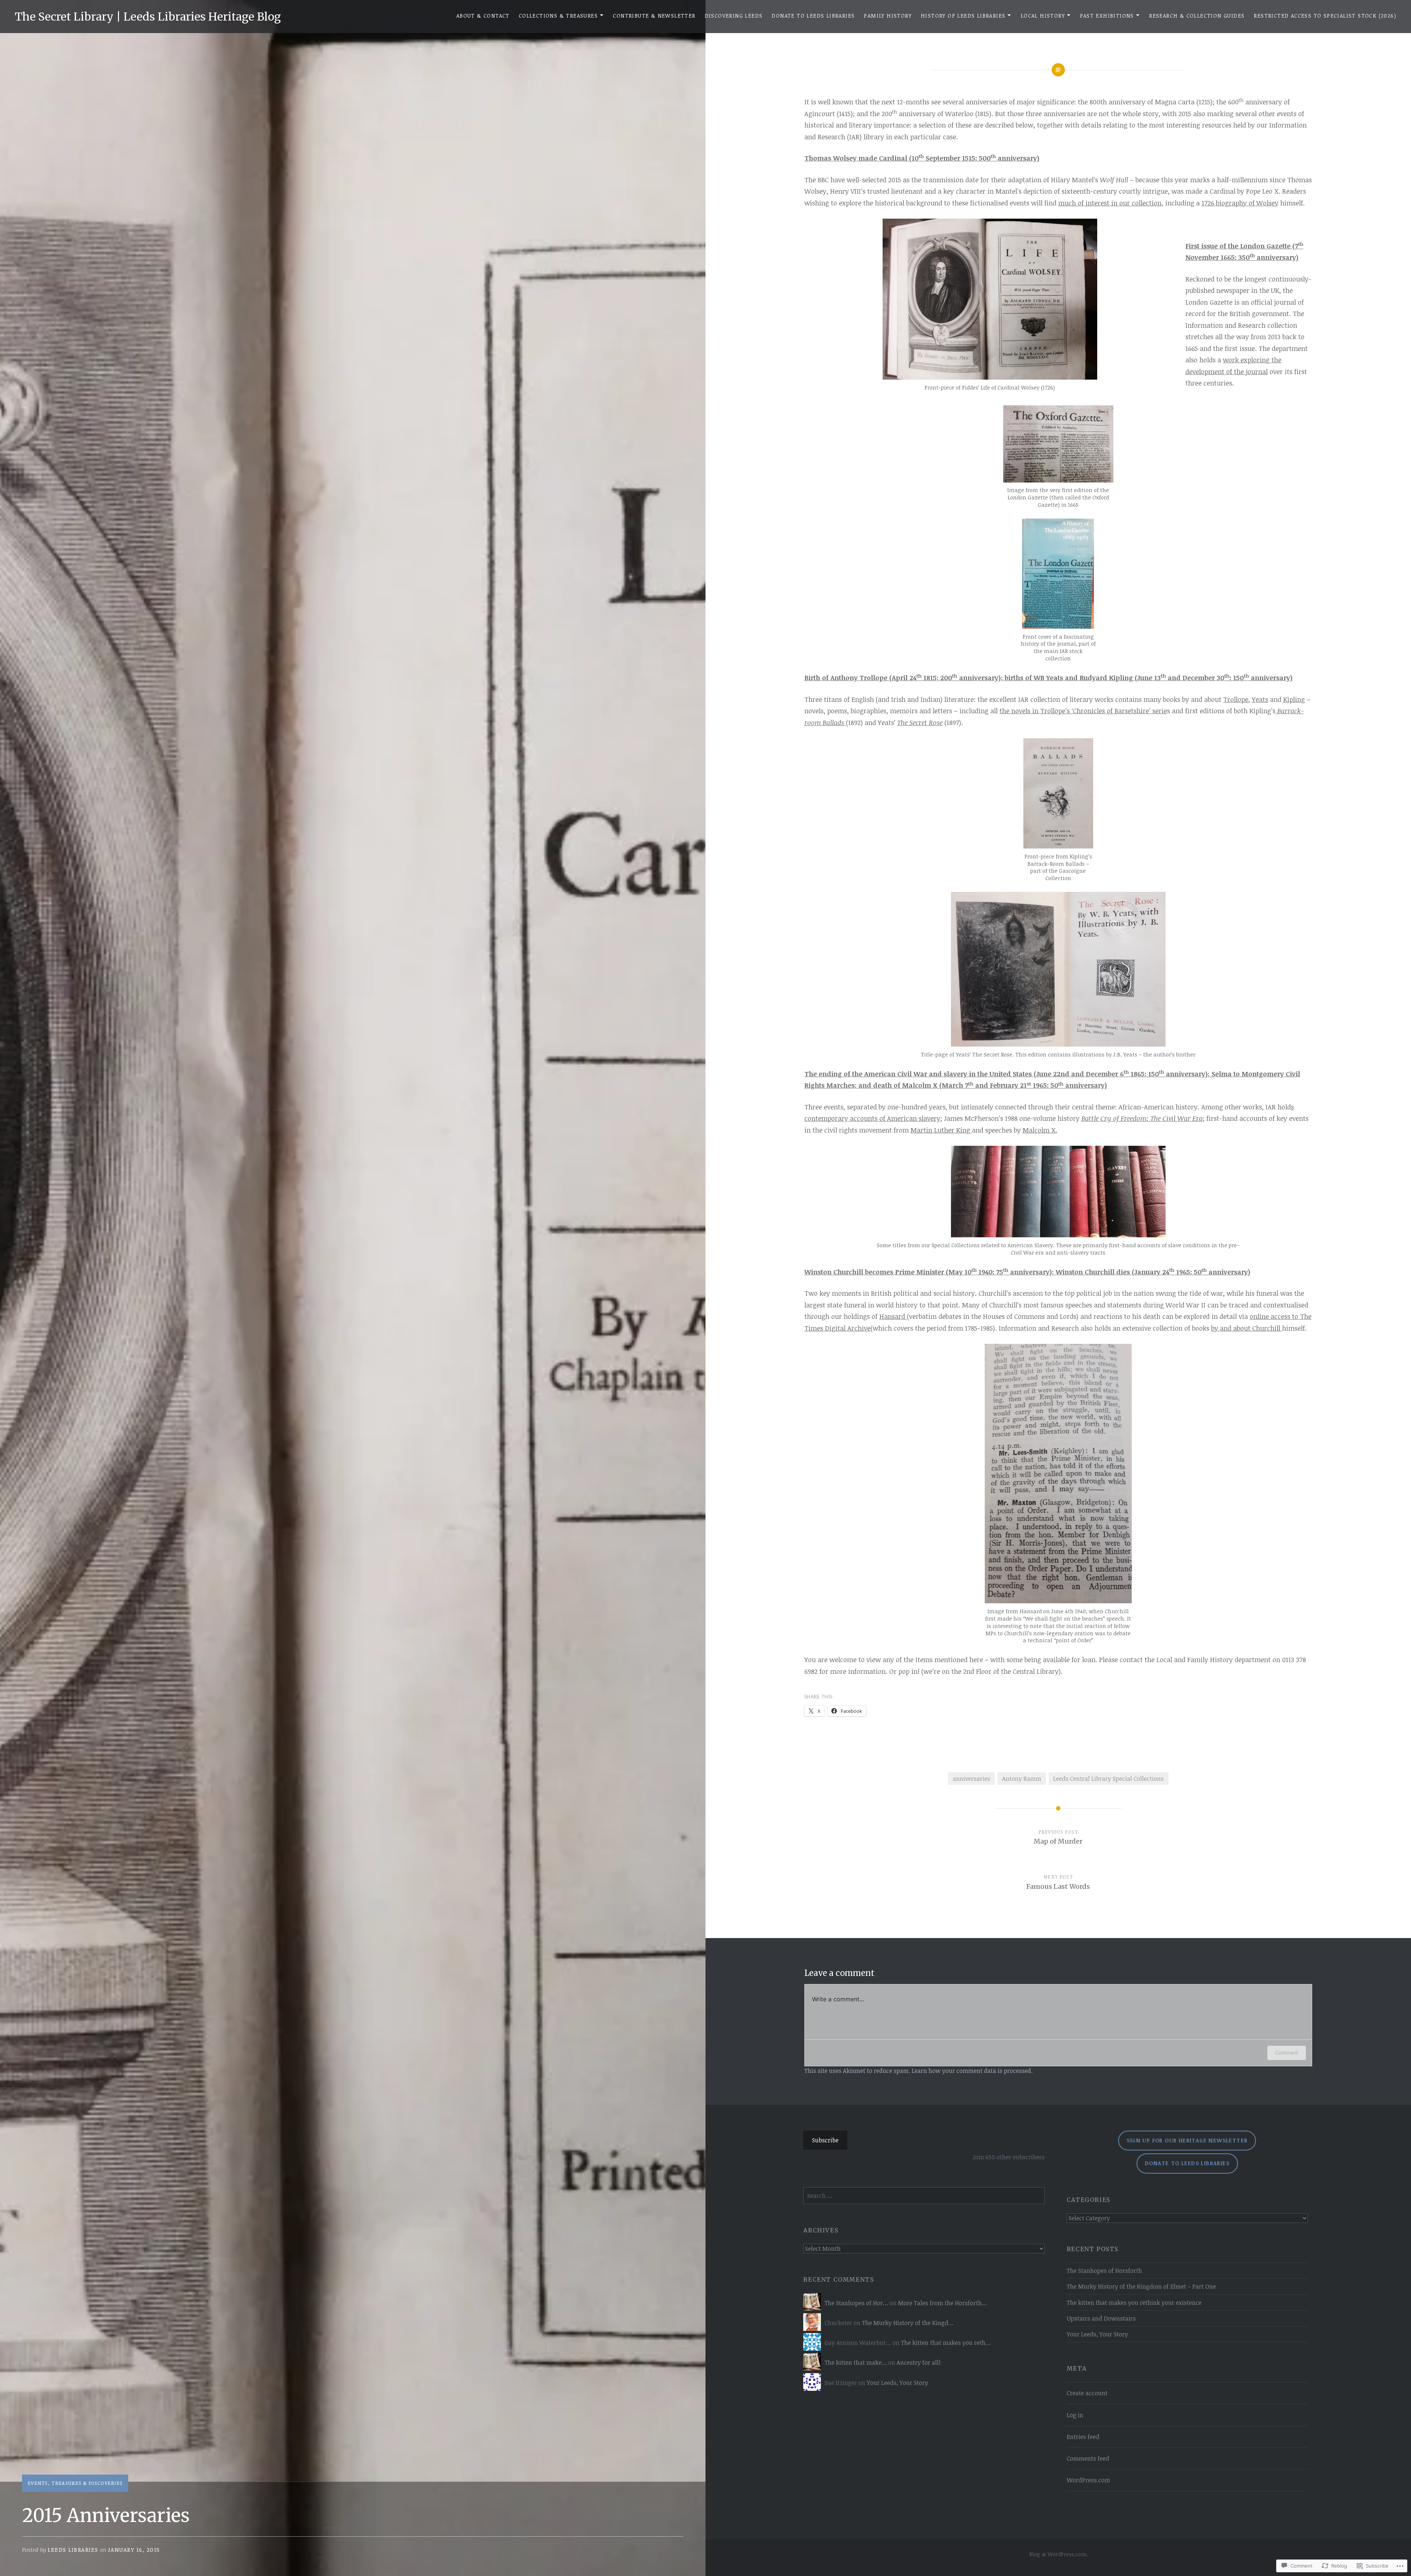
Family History (888, 16)
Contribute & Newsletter (654, 16)
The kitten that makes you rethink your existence (1134, 2303)
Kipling (1294, 699)
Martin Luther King (941, 1130)
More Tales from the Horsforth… (943, 2303)
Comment (1287, 2053)
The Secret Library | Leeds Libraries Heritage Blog (148, 17)
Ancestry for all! (919, 2362)
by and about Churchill (1247, 1328)
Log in (1075, 2415)
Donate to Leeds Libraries (813, 16)
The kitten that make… (856, 2362)
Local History (1043, 16)
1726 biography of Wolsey (1240, 203)
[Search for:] (924, 2196)
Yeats (1260, 699)
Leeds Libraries (73, 2550)
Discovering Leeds (734, 16)
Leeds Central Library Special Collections (1108, 1779)
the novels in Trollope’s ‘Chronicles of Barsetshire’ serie (1083, 711)
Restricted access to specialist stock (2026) (1325, 16)
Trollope (1236, 699)
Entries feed (1083, 2437)
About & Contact (483, 16)
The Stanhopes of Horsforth (1104, 2271)
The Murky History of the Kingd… (908, 2323)
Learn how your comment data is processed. (972, 2071)
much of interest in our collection (1110, 203)
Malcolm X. (1040, 1130)
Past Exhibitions (1107, 16)
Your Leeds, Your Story (1097, 2334)
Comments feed (1088, 2458)
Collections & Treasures (558, 16)
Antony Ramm (1022, 1779)
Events (38, 2483)
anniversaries (972, 1779)
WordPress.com (1088, 2480)
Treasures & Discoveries (87, 2483)
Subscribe (825, 2140)
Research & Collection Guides (1197, 16)
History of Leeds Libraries (963, 16)
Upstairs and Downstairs (1101, 2318)
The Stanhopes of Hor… (856, 2303)
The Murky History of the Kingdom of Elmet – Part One (1141, 2286)
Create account (1087, 2393)
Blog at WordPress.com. (1058, 2554)
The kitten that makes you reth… (946, 2343)
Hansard (893, 1316)
